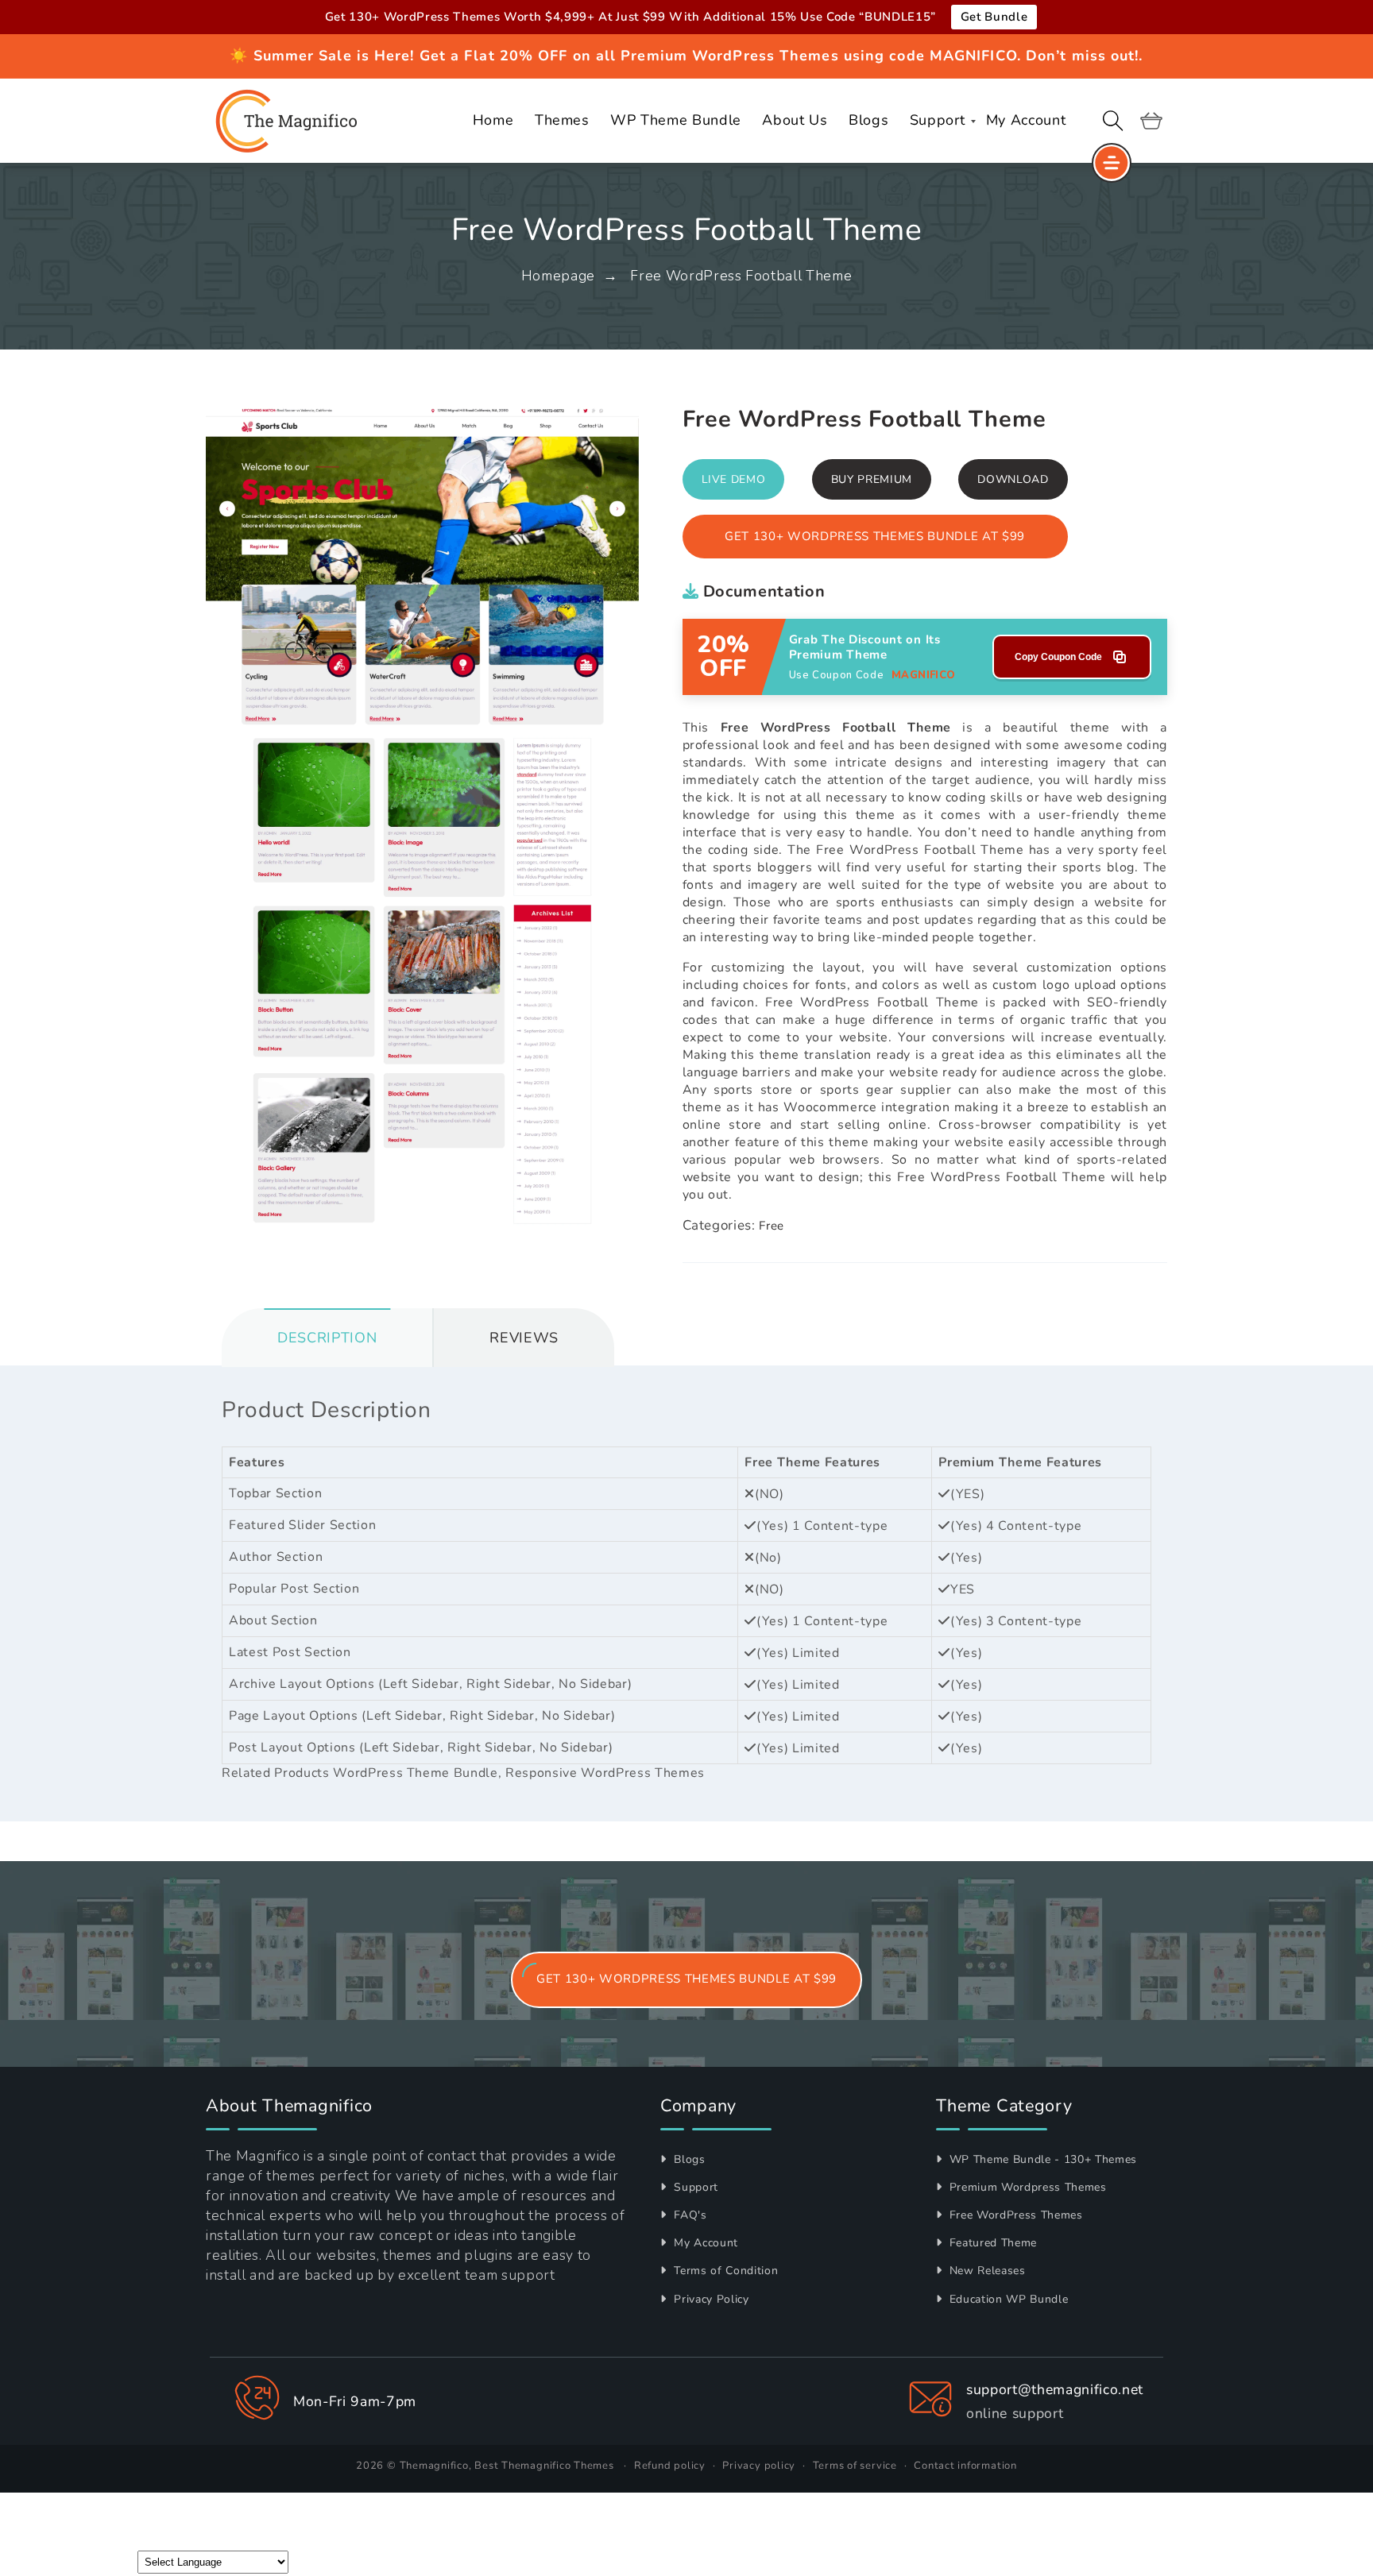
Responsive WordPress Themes (605, 1773)
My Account (704, 2243)
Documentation (762, 591)
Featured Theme (991, 2243)
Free (772, 1226)
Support (694, 2187)
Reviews (524, 1338)
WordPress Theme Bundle (416, 1773)
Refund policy (670, 2466)
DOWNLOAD (1013, 479)
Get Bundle (994, 17)
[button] (1113, 121)
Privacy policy (759, 2466)
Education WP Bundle (1007, 2299)
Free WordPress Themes (1014, 2215)
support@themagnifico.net (1055, 2389)
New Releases (986, 2271)
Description (327, 1338)
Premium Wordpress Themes (1026, 2187)
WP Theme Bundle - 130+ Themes (1041, 2159)
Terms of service (855, 2466)
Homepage (558, 276)
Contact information (965, 2466)
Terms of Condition (724, 2271)
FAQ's (689, 2215)
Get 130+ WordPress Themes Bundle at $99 (875, 536)
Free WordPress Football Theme (741, 276)
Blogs (688, 2159)
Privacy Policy (710, 2299)
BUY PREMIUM (872, 479)
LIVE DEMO (734, 479)
